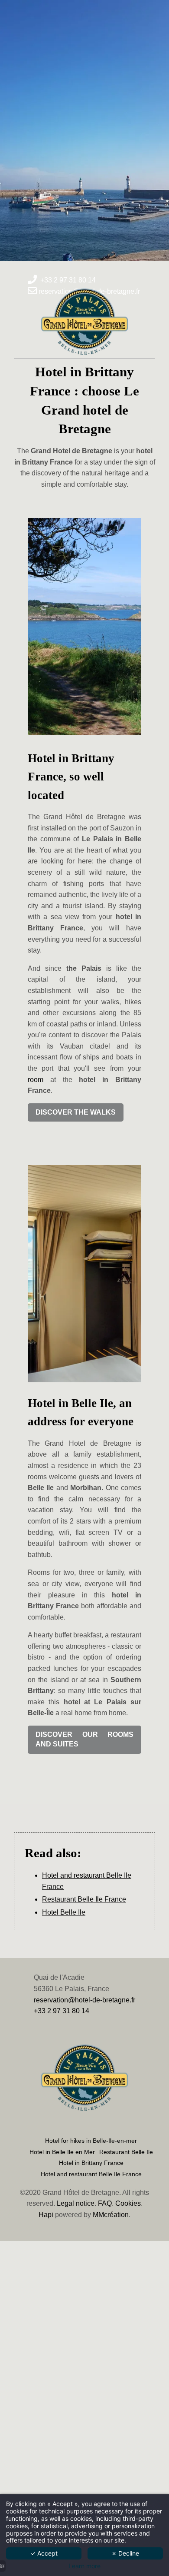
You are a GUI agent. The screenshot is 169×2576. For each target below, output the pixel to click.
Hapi (46, 2215)
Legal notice (76, 2203)
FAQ (105, 2203)
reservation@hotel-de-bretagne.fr (84, 2000)
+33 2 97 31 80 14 (62, 2011)
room (36, 1080)
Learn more (84, 2566)
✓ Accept (44, 2553)
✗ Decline (125, 2553)
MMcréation (111, 2215)
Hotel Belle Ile (64, 1912)
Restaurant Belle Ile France (84, 1899)
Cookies (128, 2203)
